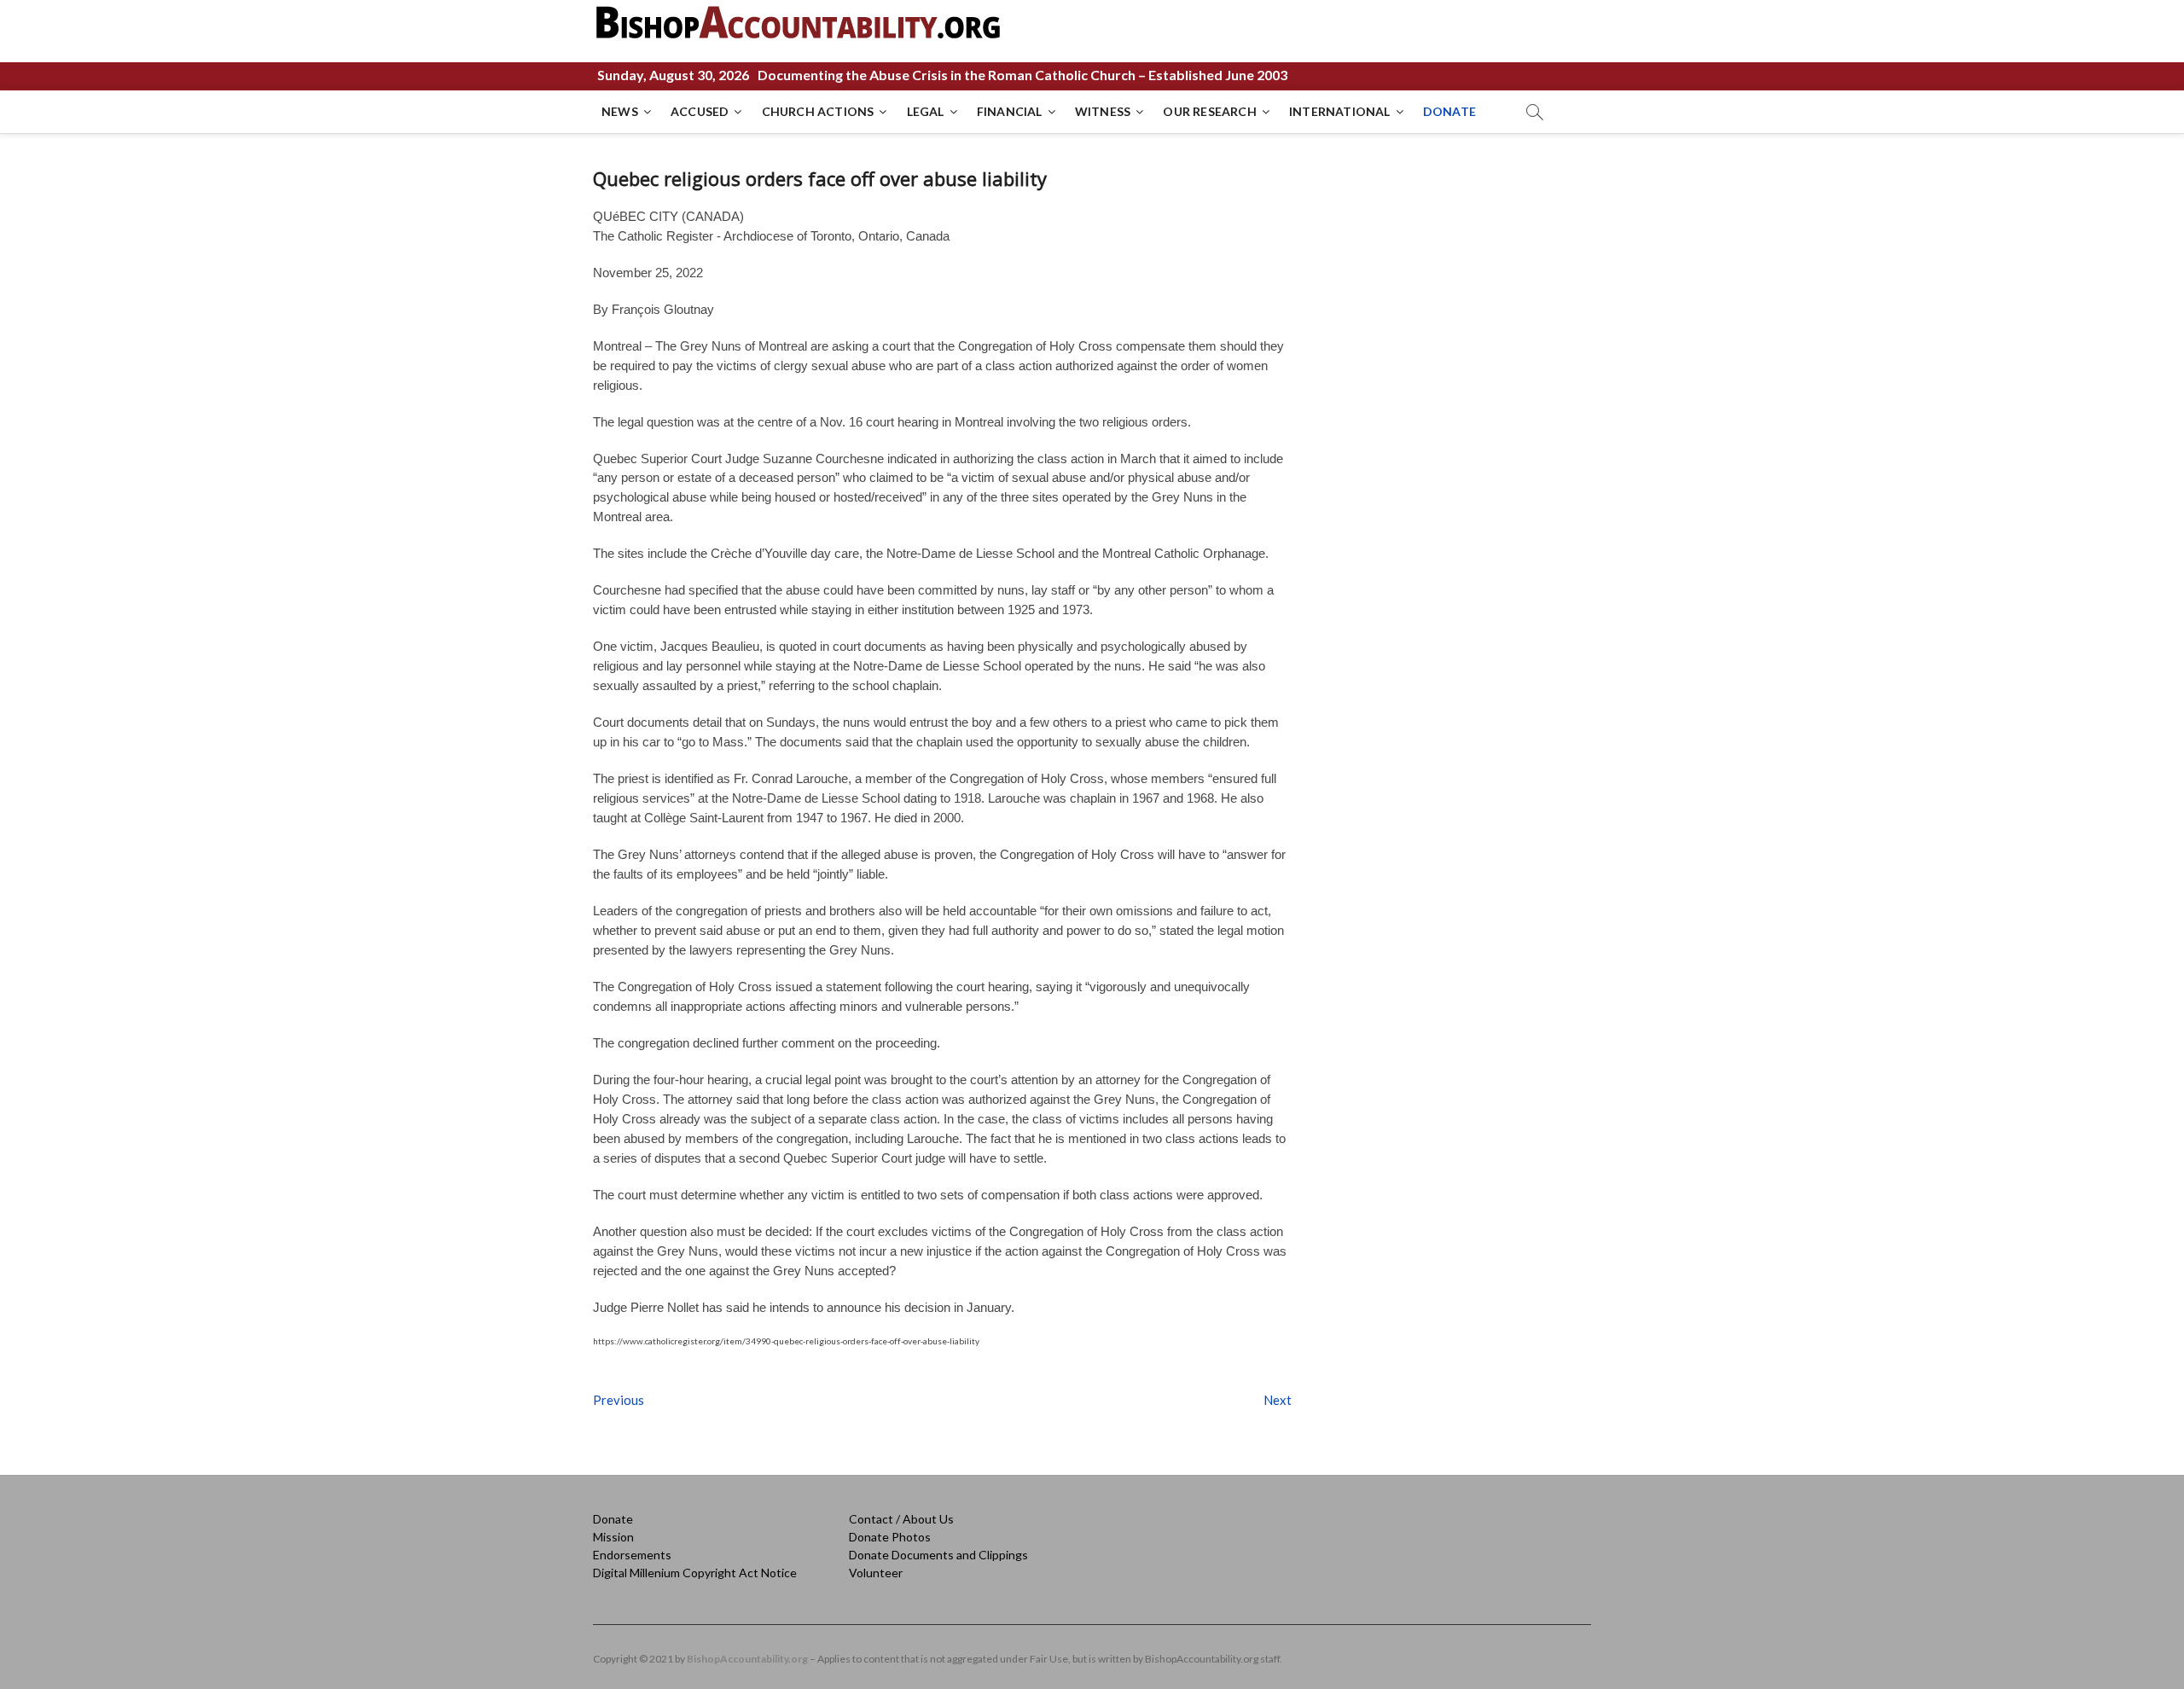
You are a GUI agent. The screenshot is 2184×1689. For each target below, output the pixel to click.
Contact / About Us (901, 1519)
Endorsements (632, 1555)
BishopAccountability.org (747, 1659)
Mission (613, 1537)
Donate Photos (890, 1537)
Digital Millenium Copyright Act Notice (695, 1573)
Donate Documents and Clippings (938, 1555)
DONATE (1449, 111)
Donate (613, 1519)
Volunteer (876, 1573)
